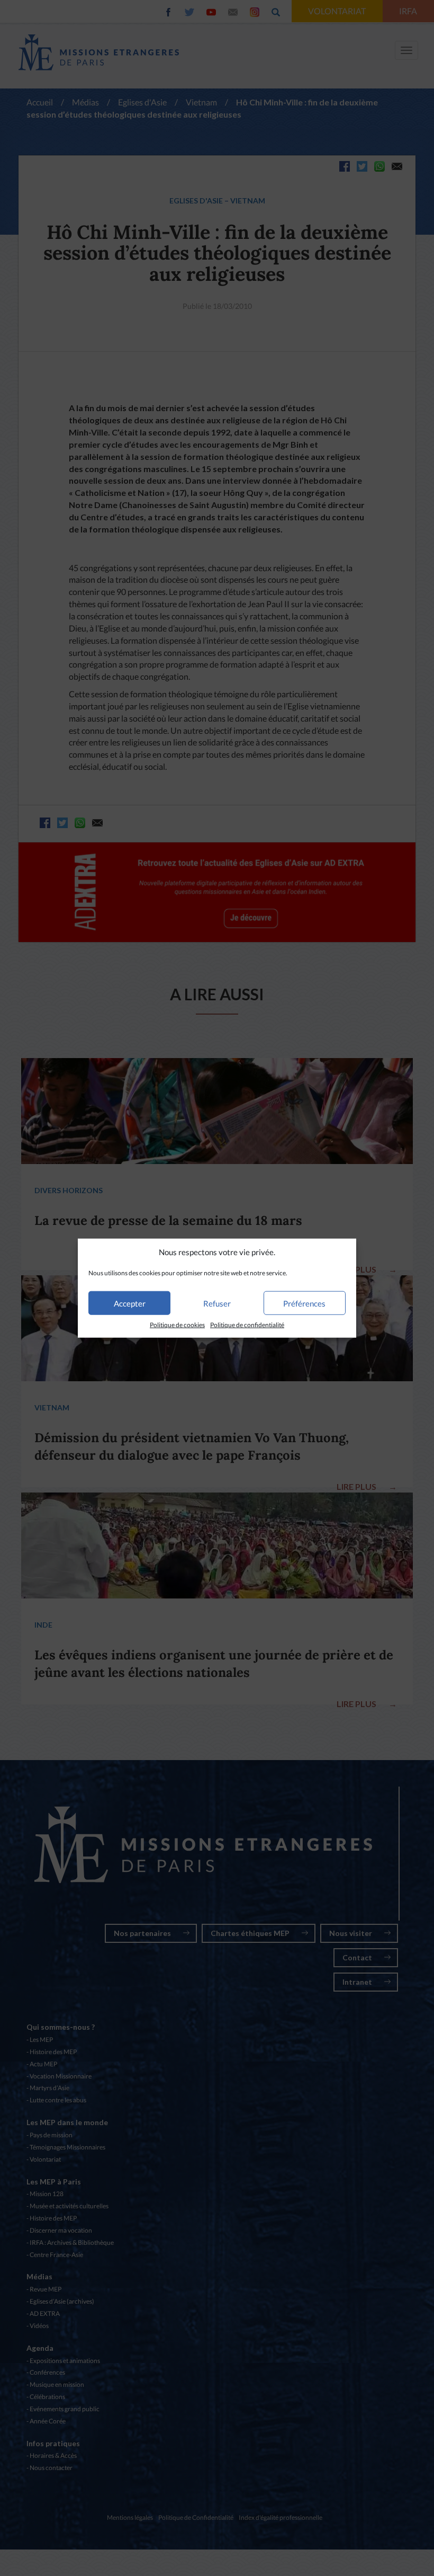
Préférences (304, 1303)
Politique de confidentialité (247, 1325)
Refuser (217, 1303)
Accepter (130, 1303)
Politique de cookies (177, 1325)
